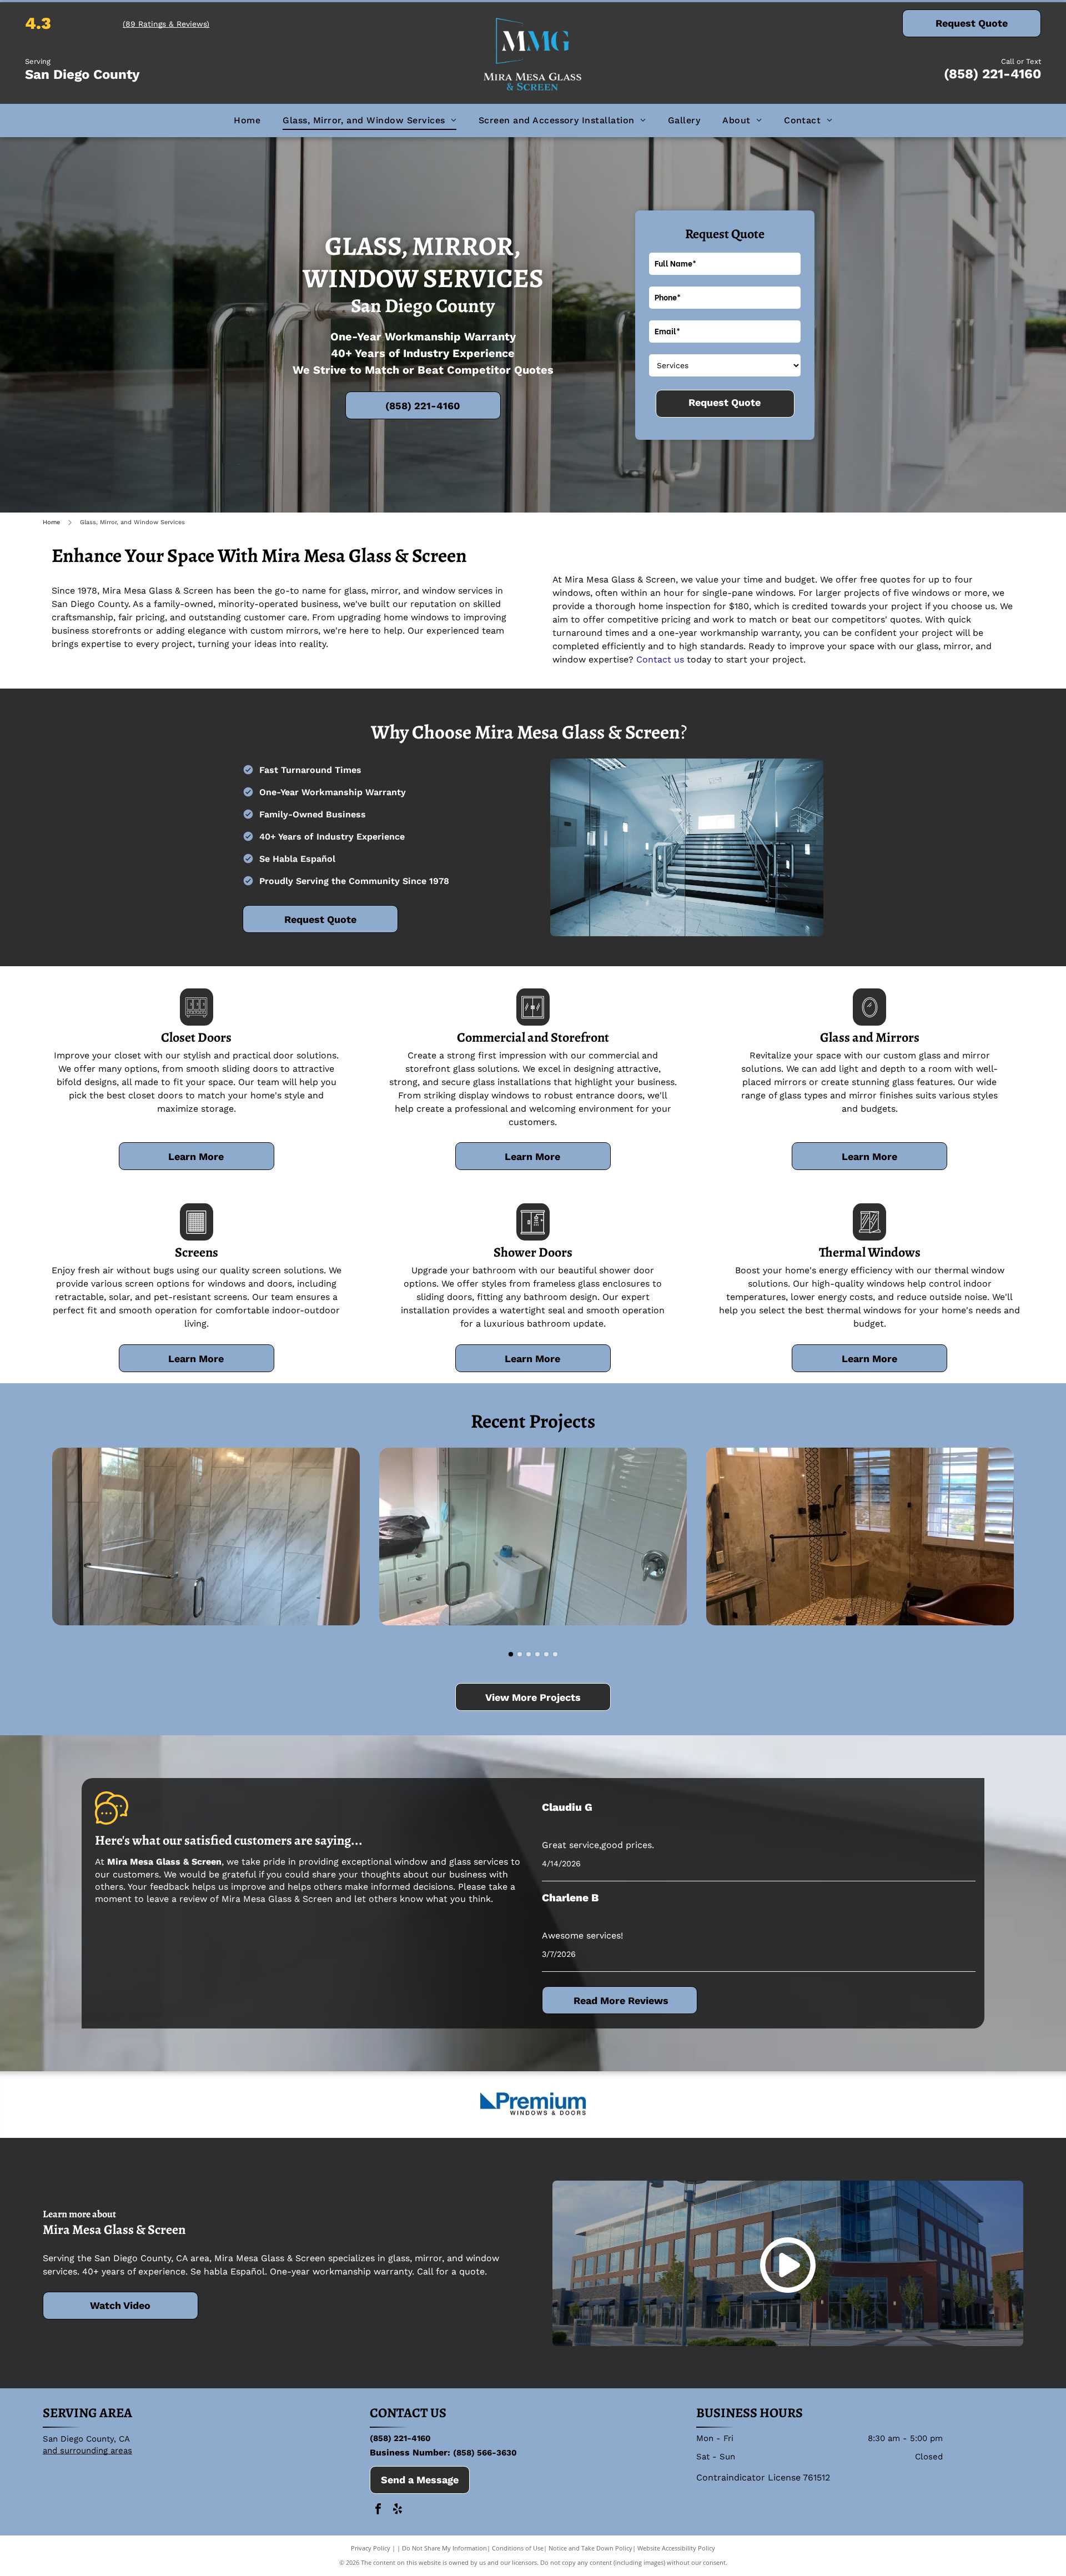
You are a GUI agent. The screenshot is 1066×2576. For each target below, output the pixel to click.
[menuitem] (247, 120)
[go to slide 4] (537, 1654)
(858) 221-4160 (992, 74)
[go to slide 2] (520, 1654)
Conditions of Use (518, 2548)
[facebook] (378, 2510)
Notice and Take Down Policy (590, 2548)
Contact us (660, 659)
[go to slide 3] (529, 1654)
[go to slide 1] (511, 1654)
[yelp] (398, 2510)
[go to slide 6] (555, 1654)
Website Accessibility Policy (676, 2548)
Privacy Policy (371, 2548)
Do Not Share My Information (444, 2548)
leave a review (177, 1899)
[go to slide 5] (546, 1654)
